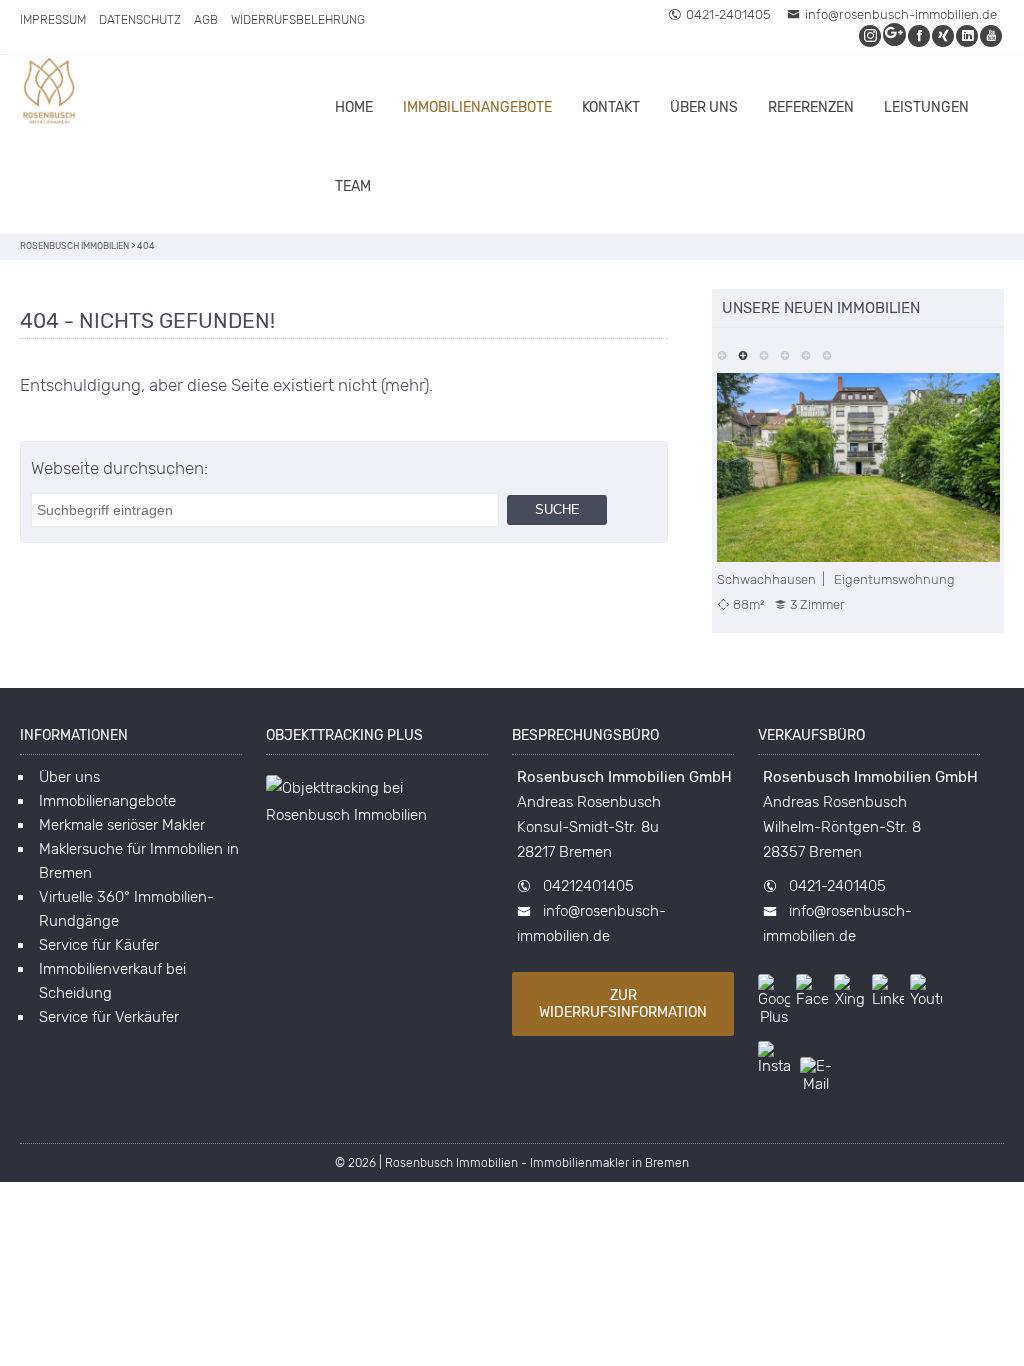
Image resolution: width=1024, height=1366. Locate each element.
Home (354, 107)
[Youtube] (992, 35)
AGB (206, 20)
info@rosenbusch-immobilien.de (901, 14)
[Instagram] (871, 35)
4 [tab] (785, 353)
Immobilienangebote (477, 107)
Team (353, 186)
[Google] (895, 35)
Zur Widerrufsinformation (623, 1004)
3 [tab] (764, 353)
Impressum (53, 20)
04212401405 (588, 886)
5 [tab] (806, 353)
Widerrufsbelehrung (298, 20)
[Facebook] (920, 35)
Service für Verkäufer (109, 1017)
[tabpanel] (858, 493)
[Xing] (944, 35)
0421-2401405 (728, 14)
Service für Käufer (99, 945)
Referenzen (811, 107)
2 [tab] (743, 353)
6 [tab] (827, 353)
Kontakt (611, 107)
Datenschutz (140, 20)
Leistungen (926, 107)
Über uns (704, 107)
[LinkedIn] (968, 35)
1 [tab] (722, 353)
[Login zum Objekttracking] (377, 815)
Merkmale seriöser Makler (122, 825)
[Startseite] (50, 93)
